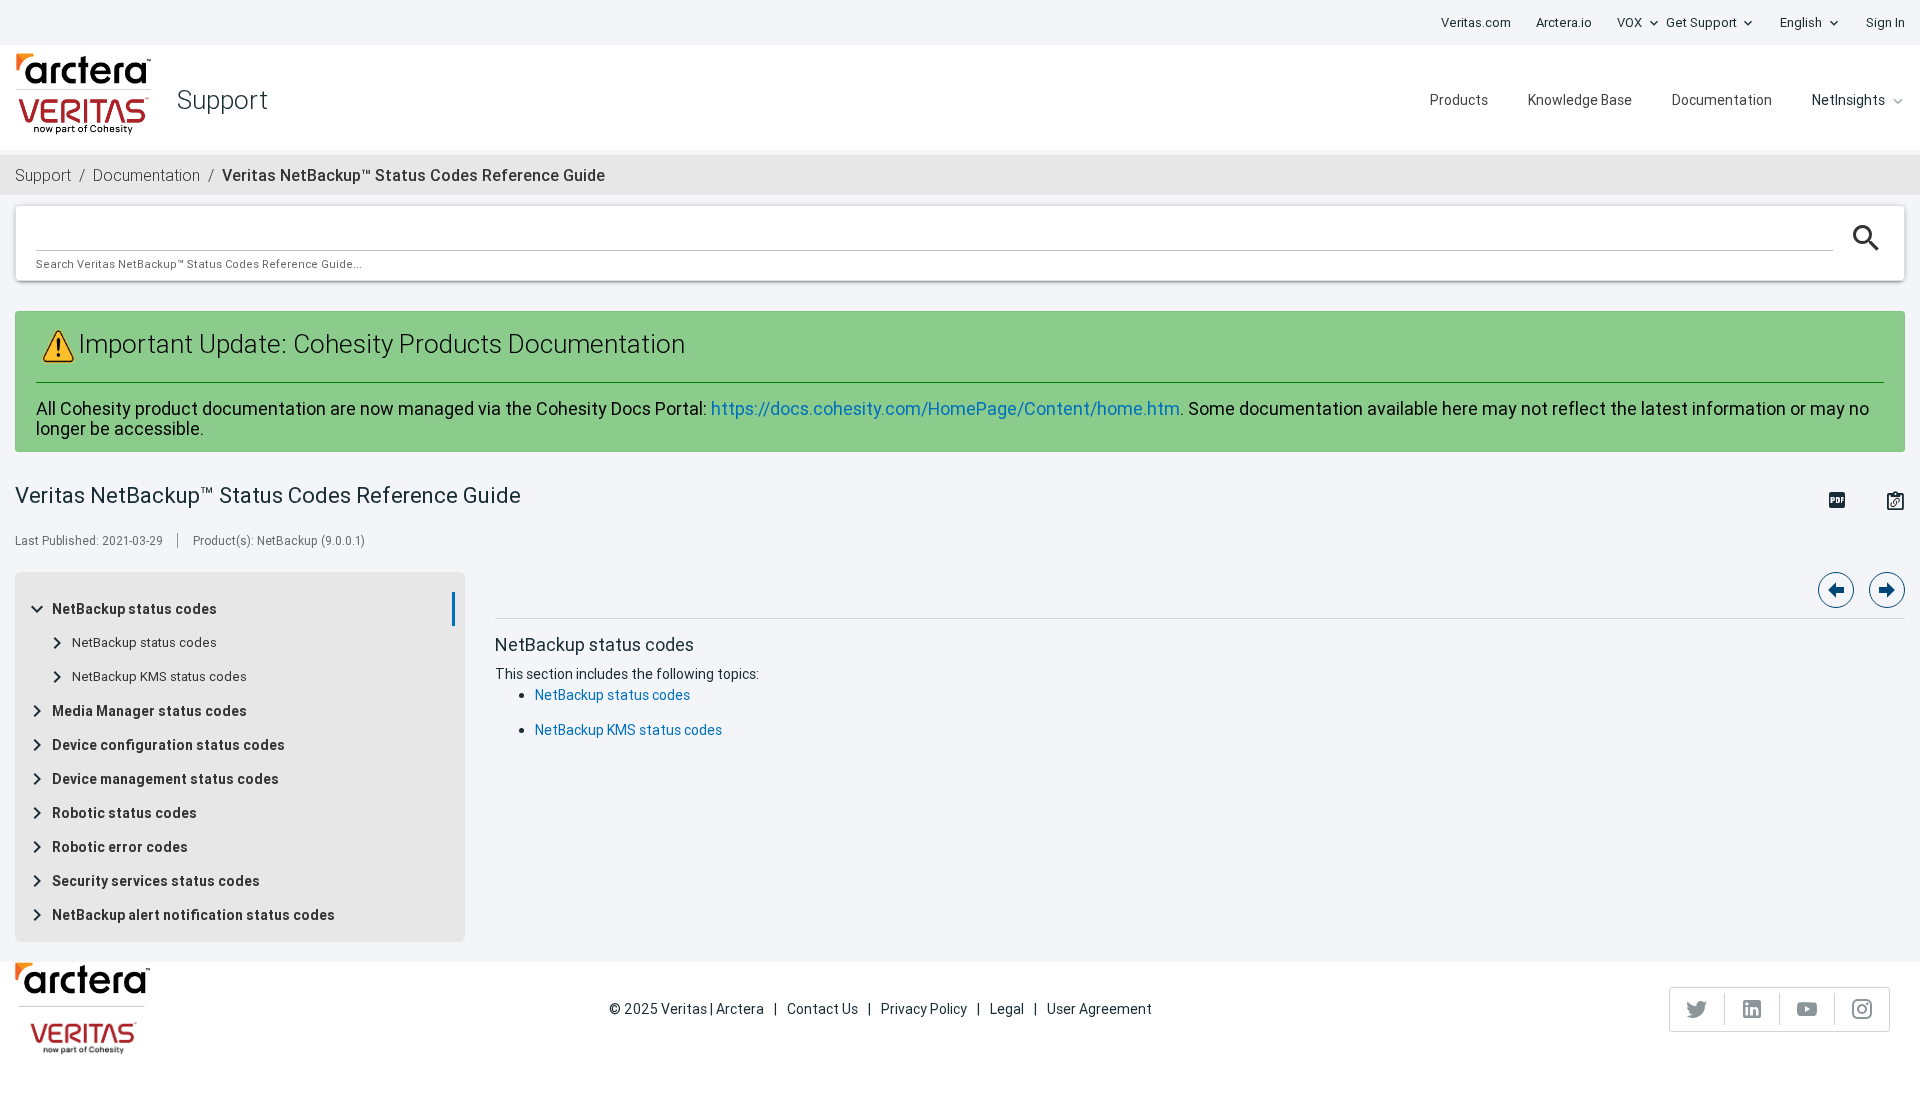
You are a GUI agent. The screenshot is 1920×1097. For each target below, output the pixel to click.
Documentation (1722, 100)
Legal (1007, 1009)
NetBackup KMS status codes (159, 677)
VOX (1629, 22)
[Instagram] (1862, 1009)
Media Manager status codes (149, 711)
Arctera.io (1564, 22)
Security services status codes (156, 881)
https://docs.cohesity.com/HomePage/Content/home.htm (945, 408)
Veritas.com (1476, 22)
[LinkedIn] (1752, 1009)
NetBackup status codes (134, 609)
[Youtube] (1807, 1009)
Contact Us (822, 1009)
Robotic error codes (120, 847)
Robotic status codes (124, 813)
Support (43, 175)
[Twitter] (1697, 1009)
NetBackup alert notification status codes (193, 915)
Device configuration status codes (168, 745)
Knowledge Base (1580, 100)
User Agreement (1099, 1009)
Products (1459, 100)
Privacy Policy (924, 1009)
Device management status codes (165, 779)
